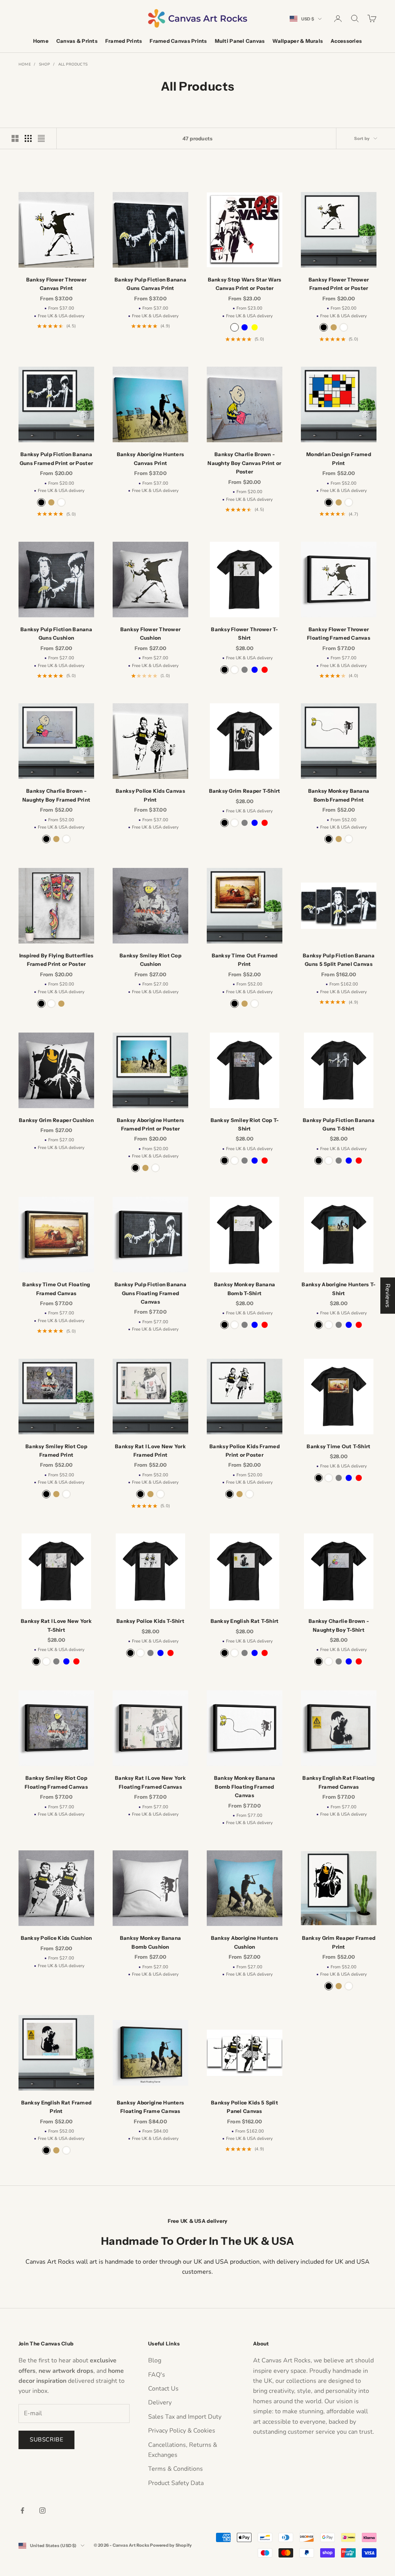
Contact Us (163, 2389)
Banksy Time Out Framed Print (245, 960)
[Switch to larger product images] (15, 138)
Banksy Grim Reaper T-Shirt (245, 791)
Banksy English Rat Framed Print (57, 2107)
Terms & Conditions (176, 2469)
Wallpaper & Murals (298, 41)
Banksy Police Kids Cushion (57, 1938)
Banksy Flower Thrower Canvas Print (57, 284)
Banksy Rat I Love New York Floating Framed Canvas (150, 1782)
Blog (155, 2360)
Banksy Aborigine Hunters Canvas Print (150, 458)
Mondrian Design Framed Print (339, 458)
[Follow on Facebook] (22, 2510)
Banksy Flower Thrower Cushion (151, 633)
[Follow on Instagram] (42, 2510)
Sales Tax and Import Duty (185, 2417)
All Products (73, 64)
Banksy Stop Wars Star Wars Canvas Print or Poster (245, 284)
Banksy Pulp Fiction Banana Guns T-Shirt (339, 1124)
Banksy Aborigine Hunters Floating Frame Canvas (150, 2107)
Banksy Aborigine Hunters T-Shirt (338, 1289)
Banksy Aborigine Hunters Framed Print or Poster (150, 1124)
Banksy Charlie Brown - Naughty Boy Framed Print (56, 795)
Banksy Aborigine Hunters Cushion (245, 1942)
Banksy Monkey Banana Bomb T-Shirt (245, 1289)
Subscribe (46, 2440)
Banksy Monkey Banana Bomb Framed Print (339, 795)
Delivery (160, 2402)
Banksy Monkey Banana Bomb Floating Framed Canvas (245, 1787)
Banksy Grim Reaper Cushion (56, 1120)
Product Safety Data (176, 2483)
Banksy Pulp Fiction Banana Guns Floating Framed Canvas (150, 1293)
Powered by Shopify (171, 2545)
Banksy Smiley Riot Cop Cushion (150, 960)
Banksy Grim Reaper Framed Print (339, 1942)
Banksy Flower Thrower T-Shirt (244, 633)
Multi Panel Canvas (240, 41)
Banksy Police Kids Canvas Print (150, 795)
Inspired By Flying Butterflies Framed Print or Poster (57, 960)
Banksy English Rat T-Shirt (245, 1621)
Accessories (346, 41)
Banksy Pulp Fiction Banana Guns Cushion (56, 633)
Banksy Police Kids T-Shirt (150, 1621)
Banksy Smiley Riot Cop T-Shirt (245, 1124)
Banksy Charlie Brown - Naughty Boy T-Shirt (339, 1625)
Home (41, 41)
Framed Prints (124, 41)
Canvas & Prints (77, 41)
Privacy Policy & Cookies (182, 2431)
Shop (45, 64)
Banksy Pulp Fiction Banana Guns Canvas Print (150, 284)
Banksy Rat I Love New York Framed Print (150, 1451)
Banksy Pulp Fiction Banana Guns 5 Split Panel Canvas (339, 960)
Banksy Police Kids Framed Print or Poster (245, 1451)
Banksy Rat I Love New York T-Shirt (56, 1625)
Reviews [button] (388, 1296)
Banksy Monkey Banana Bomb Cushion (150, 1942)
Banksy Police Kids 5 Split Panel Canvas (245, 2107)
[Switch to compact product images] (41, 138)
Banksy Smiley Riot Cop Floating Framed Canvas (56, 1782)
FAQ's (157, 2375)
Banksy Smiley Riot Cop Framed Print (56, 1451)
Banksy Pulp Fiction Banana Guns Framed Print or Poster (56, 458)
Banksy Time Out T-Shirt (338, 1446)
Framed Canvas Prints (178, 41)
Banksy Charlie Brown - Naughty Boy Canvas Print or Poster (244, 463)
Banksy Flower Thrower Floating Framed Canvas (339, 633)
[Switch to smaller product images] (28, 138)
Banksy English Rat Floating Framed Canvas (338, 1782)
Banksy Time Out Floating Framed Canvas (56, 1289)
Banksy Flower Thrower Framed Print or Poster (339, 284)
